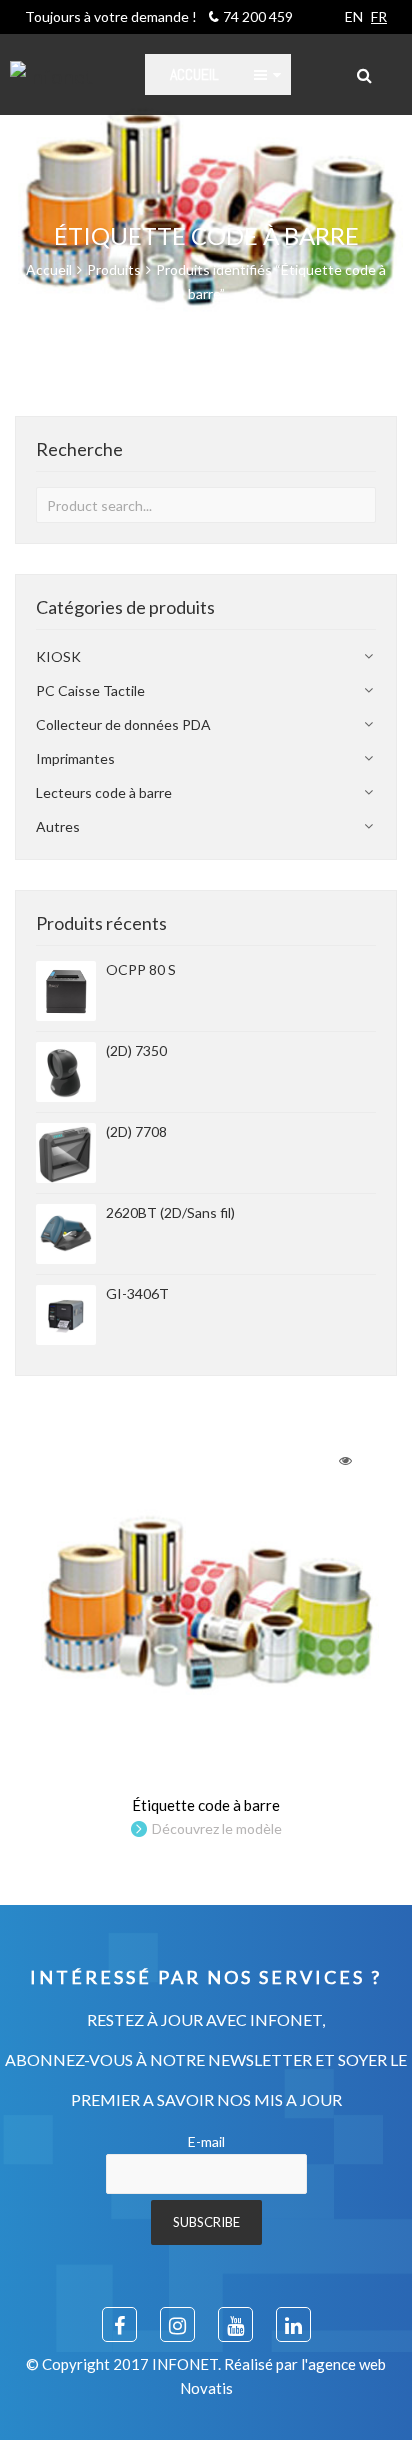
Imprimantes (75, 758)
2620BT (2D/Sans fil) (170, 1212)
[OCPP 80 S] (66, 991)
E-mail (206, 2141)
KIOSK (58, 656)
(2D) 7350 (136, 1050)
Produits (114, 269)
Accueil (49, 269)
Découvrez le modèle (217, 1828)
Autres (58, 826)
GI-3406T (137, 1293)
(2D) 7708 (136, 1131)
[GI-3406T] (66, 1315)
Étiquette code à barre (206, 1805)
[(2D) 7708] (66, 1153)
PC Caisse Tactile (90, 690)
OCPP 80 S (141, 969)
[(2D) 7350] (66, 1072)
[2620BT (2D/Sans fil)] (66, 1234)
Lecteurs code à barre (104, 792)
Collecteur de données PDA (123, 724)
